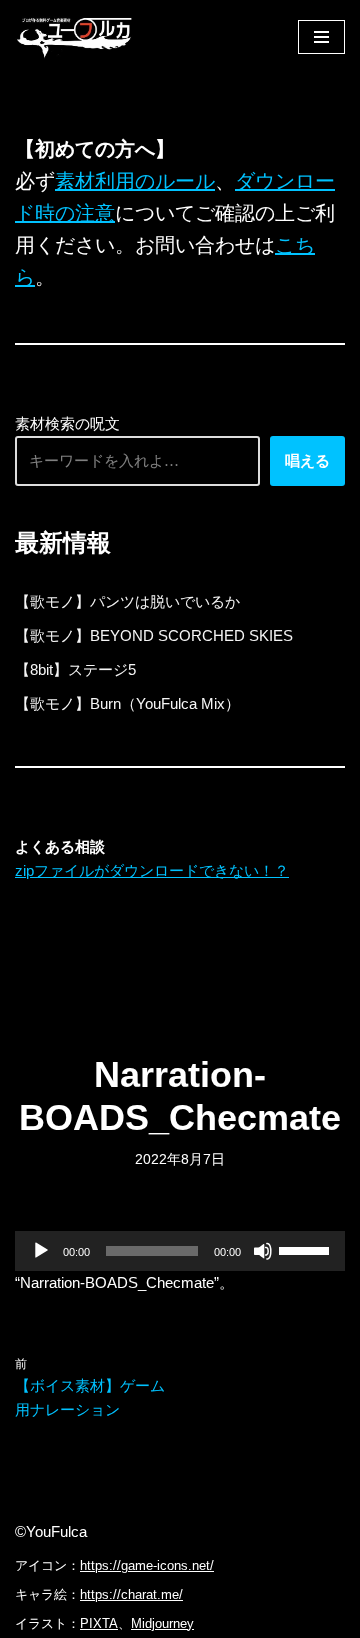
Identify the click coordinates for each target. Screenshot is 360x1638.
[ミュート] (263, 1251)
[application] (180, 1251)
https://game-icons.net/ (147, 1565)
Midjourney (162, 1623)
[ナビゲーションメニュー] (321, 37)
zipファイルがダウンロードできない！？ (152, 870)
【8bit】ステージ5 (75, 669)
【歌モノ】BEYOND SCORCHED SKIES (154, 635)
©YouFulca (51, 1531)
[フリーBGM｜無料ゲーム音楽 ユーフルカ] (75, 36)
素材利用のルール (135, 181)
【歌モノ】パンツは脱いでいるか (127, 601)
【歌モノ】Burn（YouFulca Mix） (127, 703)
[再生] (41, 1251)
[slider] (307, 1249)
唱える (307, 460)
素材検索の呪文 (67, 423)
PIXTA (99, 1623)
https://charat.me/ (131, 1594)
